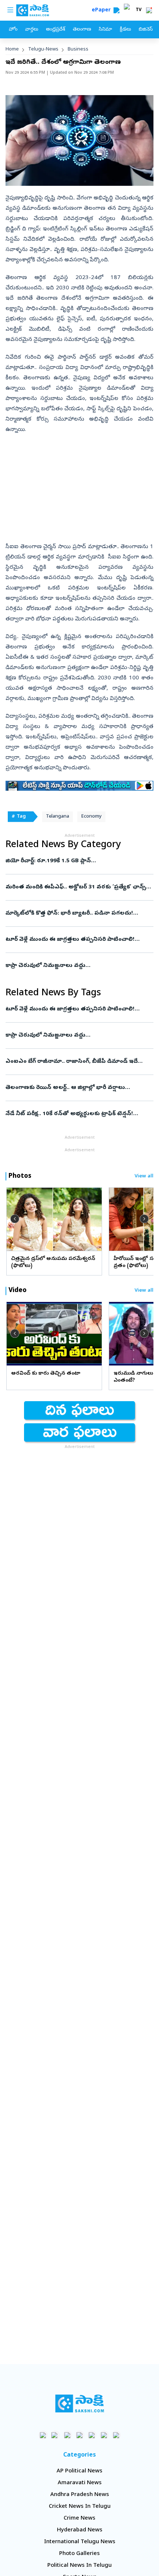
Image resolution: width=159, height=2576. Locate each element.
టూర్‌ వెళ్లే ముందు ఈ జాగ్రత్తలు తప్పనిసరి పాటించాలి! (78, 940)
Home (12, 50)
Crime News (79, 2518)
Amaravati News (80, 2483)
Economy (91, 817)
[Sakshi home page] (80, 2403)
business (78, 50)
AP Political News (79, 2471)
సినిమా (105, 30)
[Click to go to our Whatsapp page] (55, 2435)
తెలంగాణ (82, 30)
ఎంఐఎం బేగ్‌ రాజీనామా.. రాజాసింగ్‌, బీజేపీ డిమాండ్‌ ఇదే (77, 1062)
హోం (13, 30)
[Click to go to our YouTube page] (92, 2435)
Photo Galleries (79, 2554)
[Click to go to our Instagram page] (80, 2435)
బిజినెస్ (146, 30)
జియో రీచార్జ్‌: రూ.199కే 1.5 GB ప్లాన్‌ (77, 861)
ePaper (103, 11)
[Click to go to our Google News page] (116, 2435)
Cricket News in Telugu (80, 2507)
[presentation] (15, 1219)
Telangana (57, 817)
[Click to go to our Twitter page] (67, 2435)
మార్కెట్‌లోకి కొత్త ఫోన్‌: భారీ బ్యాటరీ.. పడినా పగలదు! (78, 913)
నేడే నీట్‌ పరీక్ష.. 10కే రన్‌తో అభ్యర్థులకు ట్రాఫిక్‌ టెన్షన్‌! (78, 1114)
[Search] (116, 10)
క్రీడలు (125, 30)
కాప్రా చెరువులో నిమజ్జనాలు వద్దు (79, 966)
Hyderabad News (80, 2530)
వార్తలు (32, 30)
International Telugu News (80, 2542)
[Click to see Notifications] (149, 10)
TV (139, 10)
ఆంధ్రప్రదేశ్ (55, 30)
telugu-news (43, 50)
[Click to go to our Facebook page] (43, 2435)
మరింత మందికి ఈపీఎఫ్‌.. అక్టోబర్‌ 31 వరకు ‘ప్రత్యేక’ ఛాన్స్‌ (76, 887)
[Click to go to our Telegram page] (104, 2435)
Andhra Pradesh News (80, 2495)
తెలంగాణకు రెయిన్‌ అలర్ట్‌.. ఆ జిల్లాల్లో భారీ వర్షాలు (79, 1088)
